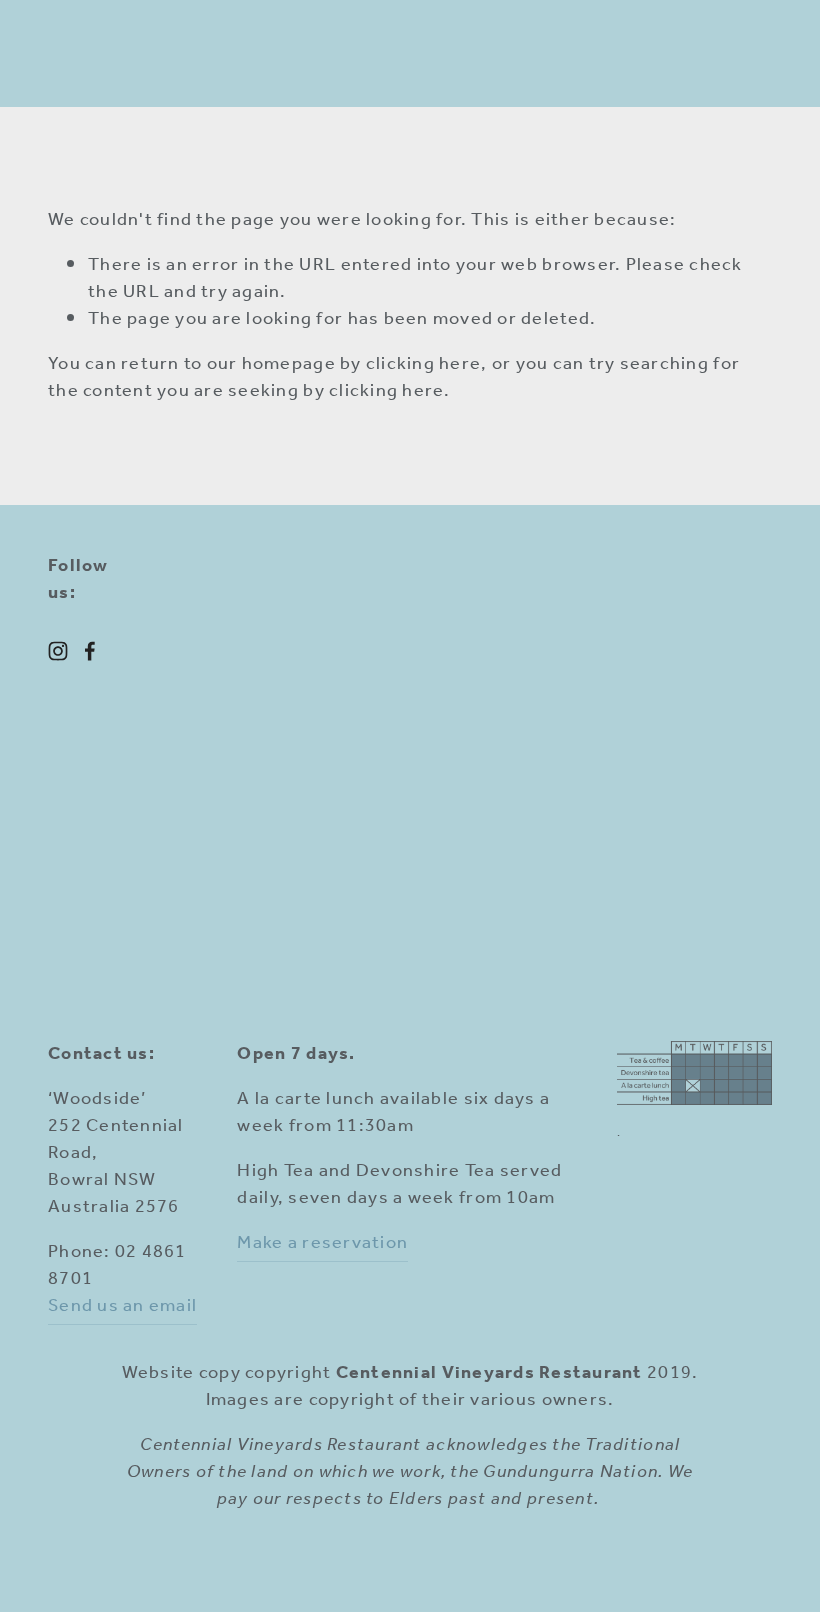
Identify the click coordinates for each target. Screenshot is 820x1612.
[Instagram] (58, 651)
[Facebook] (90, 651)
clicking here (423, 364)
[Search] (58, 54)
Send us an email (122, 1306)
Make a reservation (322, 1243)
